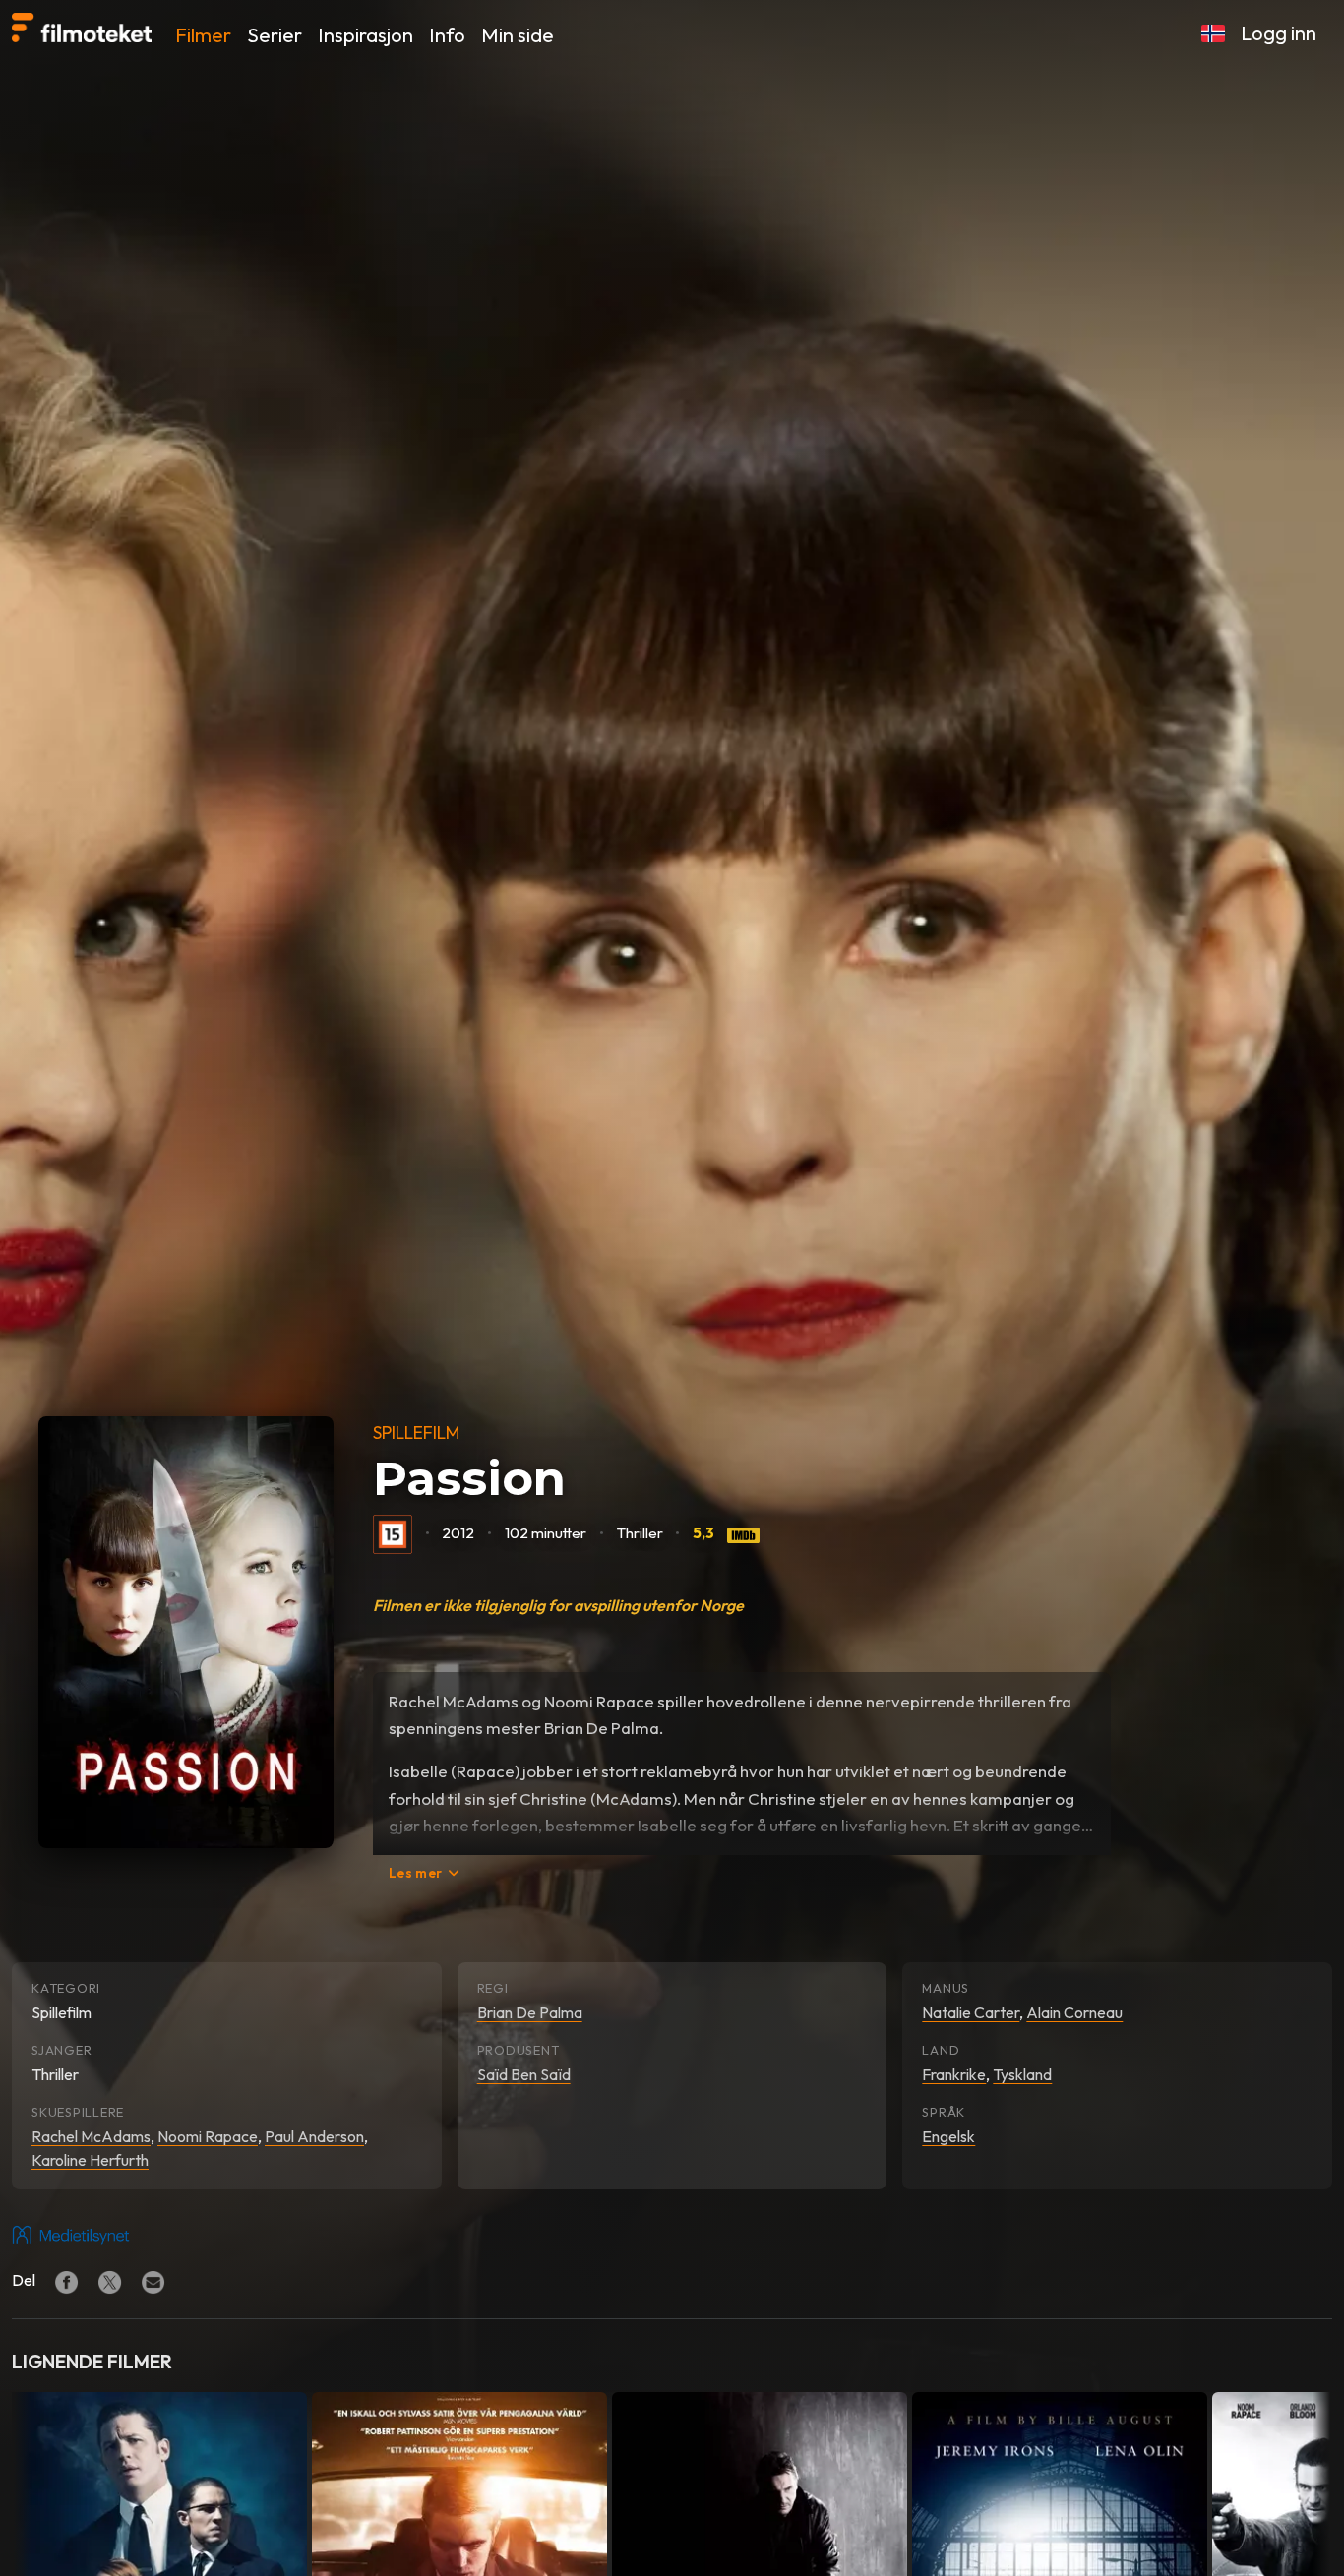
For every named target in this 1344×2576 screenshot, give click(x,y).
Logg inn (1279, 33)
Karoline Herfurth (90, 2160)
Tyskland (1022, 2074)
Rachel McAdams (91, 2136)
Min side (518, 35)
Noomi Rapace (208, 2136)
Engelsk (948, 2136)
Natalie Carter (971, 2012)
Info (447, 35)
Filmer (203, 35)
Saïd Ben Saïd (524, 2074)
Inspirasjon (366, 35)
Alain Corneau (1074, 2012)
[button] (1213, 33)
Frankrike (954, 2074)
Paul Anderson (314, 2136)
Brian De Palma (530, 2012)
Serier (275, 35)
